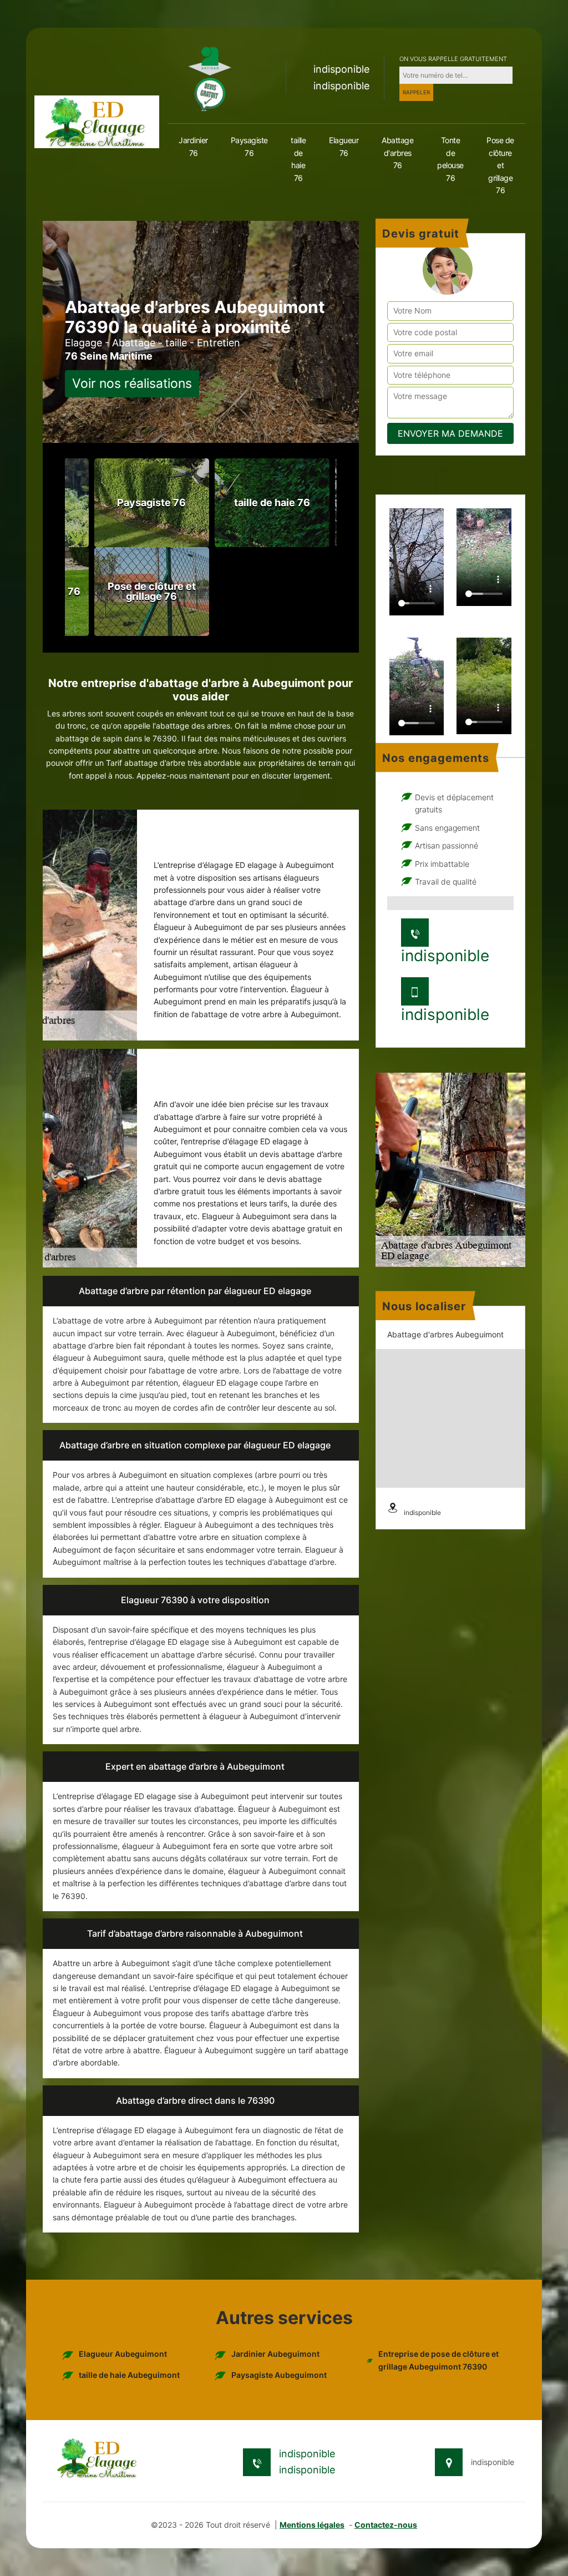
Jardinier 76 (193, 146)
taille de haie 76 (298, 159)
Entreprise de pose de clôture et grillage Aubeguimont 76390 (438, 2360)
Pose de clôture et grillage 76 (500, 165)
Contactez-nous (386, 2525)
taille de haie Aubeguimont (129, 2375)
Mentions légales (312, 2525)
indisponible (341, 69)
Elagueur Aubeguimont (123, 2354)
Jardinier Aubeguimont (275, 2354)
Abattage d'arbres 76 (397, 153)
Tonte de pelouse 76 (450, 159)
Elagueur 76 (344, 146)
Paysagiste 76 (249, 146)
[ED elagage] (97, 121)
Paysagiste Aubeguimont (279, 2375)
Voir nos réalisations (132, 383)
